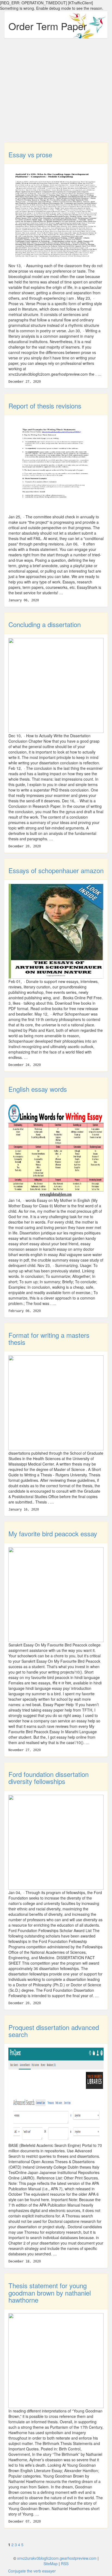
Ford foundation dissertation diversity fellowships (49, 1778)
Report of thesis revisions (45, 406)
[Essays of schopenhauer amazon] (56, 931)
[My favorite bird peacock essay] (56, 1594)
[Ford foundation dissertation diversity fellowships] (56, 1841)
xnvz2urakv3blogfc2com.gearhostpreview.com (57, 2558)
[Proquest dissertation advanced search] (56, 2095)
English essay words (38, 1089)
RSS (65, 2564)
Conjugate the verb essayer (32, 2571)
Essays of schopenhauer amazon (56, 870)
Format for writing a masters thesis (49, 1338)
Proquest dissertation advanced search (54, 2031)
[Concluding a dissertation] (56, 685)
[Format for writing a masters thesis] (56, 1402)
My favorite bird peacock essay (53, 1533)
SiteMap (51, 2564)
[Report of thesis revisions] (56, 466)
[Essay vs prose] (56, 215)
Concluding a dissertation (45, 624)
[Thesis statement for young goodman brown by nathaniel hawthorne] (56, 2360)
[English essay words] (56, 1149)
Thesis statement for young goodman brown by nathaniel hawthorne (50, 2293)
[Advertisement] (56, 93)
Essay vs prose (30, 154)
